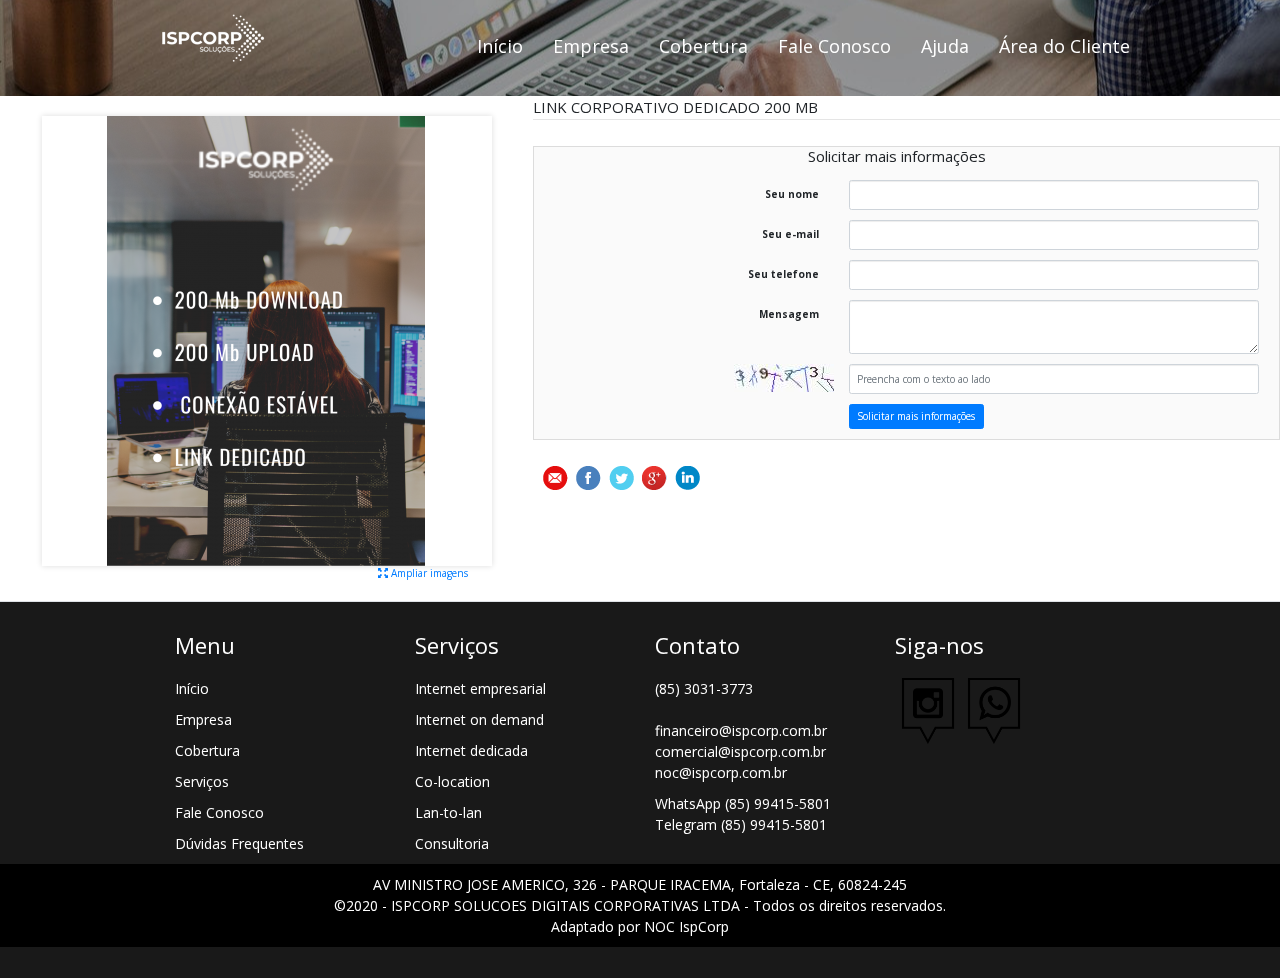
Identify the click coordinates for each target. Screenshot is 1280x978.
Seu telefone (783, 274)
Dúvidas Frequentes (239, 843)
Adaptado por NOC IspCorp (640, 926)
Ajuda (945, 46)
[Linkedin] (687, 478)
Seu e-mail (790, 234)
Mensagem (789, 314)
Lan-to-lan (448, 812)
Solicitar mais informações (916, 416)
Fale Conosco (834, 46)
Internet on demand (479, 719)
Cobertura (703, 46)
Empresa (591, 46)
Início (500, 46)
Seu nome (792, 194)
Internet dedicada (471, 750)
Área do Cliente (1064, 46)
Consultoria (452, 843)
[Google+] (654, 478)
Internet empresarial (480, 688)
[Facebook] (588, 478)
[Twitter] (621, 478)
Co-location (452, 781)
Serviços (202, 781)
